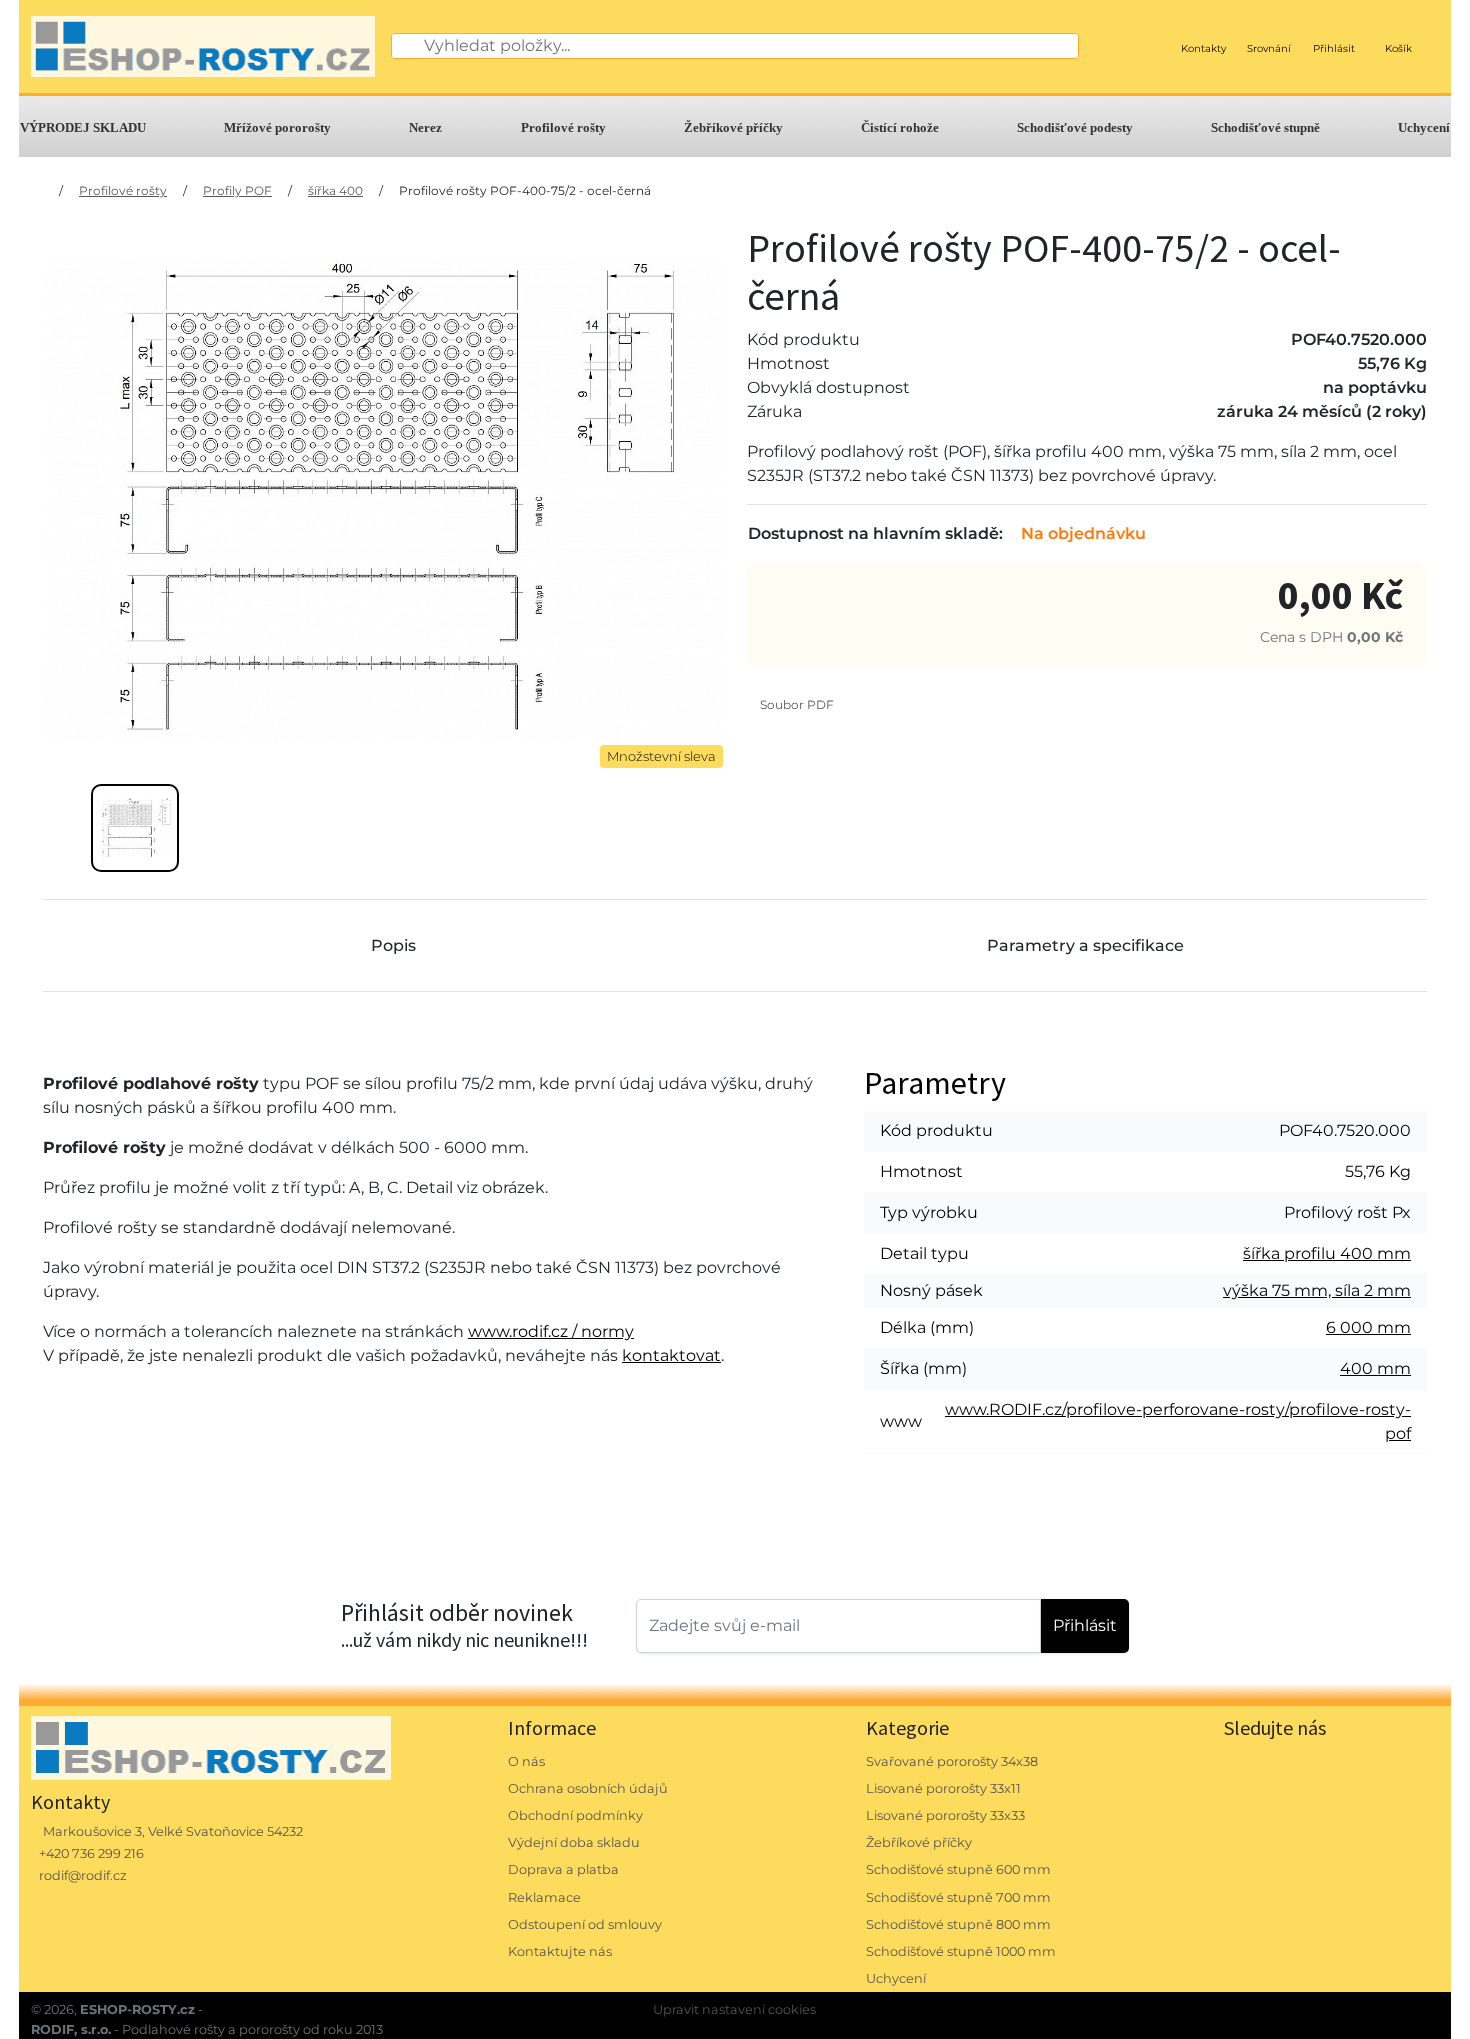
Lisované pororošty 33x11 (943, 1788)
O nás (526, 1761)
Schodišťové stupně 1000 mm (961, 1951)
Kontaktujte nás (560, 1951)
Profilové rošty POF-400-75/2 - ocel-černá (525, 190)
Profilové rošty (563, 127)
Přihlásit (1085, 1625)
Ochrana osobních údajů (588, 1788)
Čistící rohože (900, 127)
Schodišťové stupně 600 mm (958, 1869)
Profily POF (237, 190)
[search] (408, 46)
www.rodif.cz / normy (551, 1331)
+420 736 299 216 (91, 1853)
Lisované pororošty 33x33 (945, 1815)
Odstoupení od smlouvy (585, 1924)
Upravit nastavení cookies (734, 2009)
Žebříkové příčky (733, 127)
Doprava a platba (563, 1869)
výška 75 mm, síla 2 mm (1317, 1290)
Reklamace (544, 1897)
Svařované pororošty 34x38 (952, 1761)
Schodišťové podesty (1075, 127)
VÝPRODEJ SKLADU (83, 127)
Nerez (425, 127)
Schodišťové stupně (1265, 127)
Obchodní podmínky (575, 1815)
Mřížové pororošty (277, 127)
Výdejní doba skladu (574, 1842)
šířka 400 (335, 190)
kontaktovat (671, 1355)
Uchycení (1424, 127)
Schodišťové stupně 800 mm (958, 1924)
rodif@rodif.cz (83, 1875)
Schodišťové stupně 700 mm (958, 1897)
